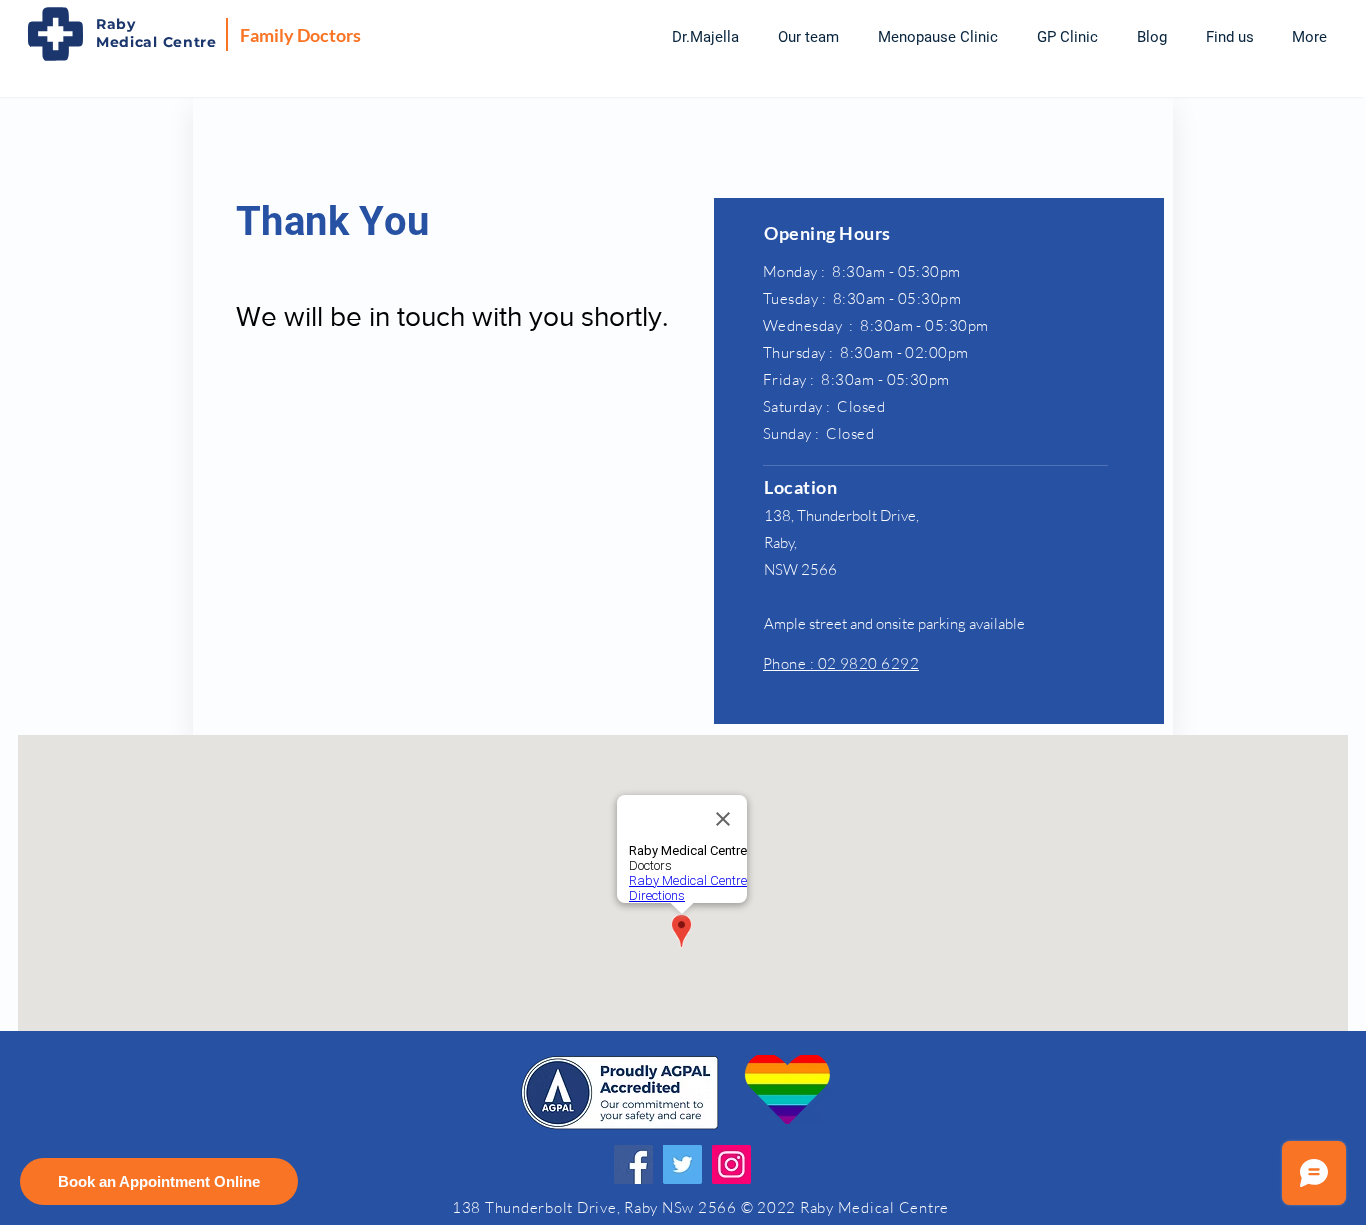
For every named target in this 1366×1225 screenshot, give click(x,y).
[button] (808, 37)
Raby (116, 24)
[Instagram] (731, 1164)
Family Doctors (300, 35)
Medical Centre (156, 42)
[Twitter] (682, 1164)
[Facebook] (633, 1164)
